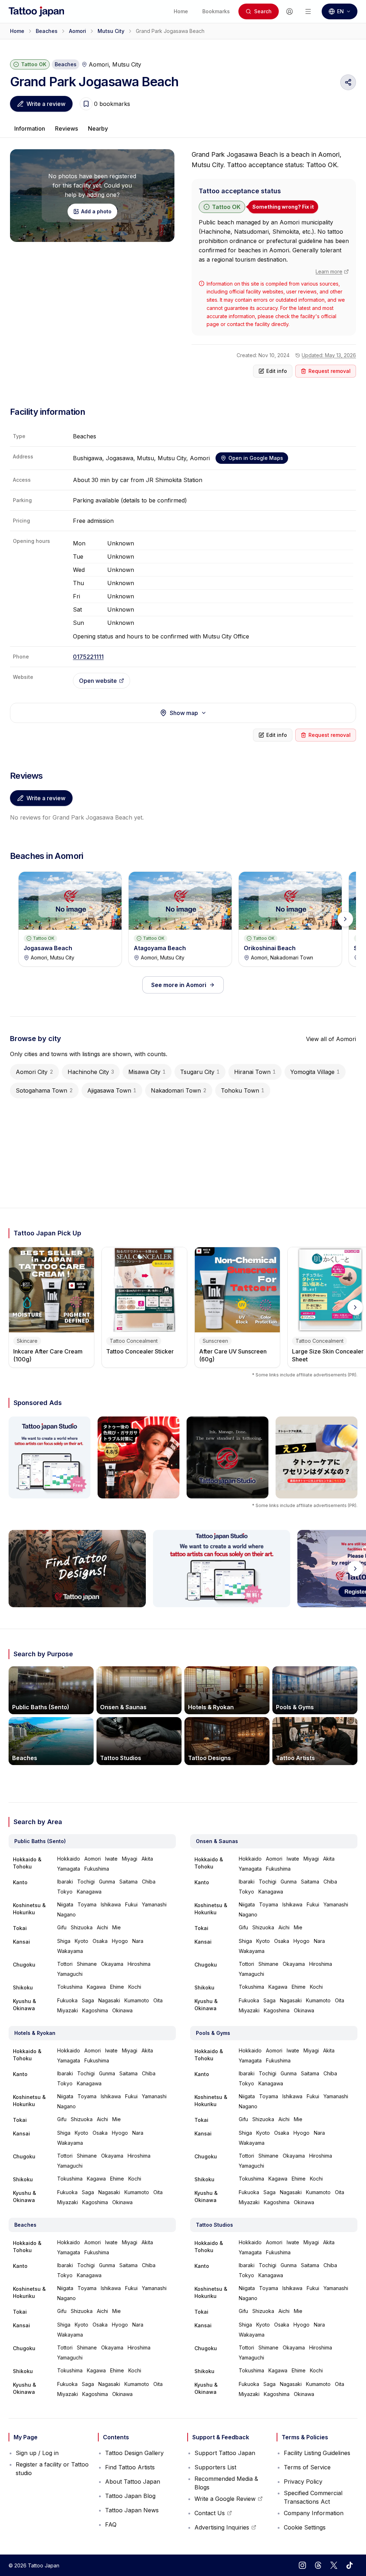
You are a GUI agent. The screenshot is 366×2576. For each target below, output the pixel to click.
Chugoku (24, 1965)
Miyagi (130, 1859)
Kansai (21, 1942)
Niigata (65, 1904)
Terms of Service (307, 2467)
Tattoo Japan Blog (130, 2496)
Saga (88, 2000)
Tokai (20, 1928)
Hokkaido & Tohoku (27, 1863)
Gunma (107, 1882)
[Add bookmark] (86, 104)
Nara (138, 1941)
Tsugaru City (200, 1072)
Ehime (117, 1987)
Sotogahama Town (44, 1090)
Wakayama (70, 1951)
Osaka (100, 1941)
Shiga (64, 1941)
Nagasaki (109, 2000)
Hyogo (120, 1941)
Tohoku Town (243, 1090)
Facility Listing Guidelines (317, 2453)
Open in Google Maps (256, 458)
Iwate (111, 1859)
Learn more (329, 271)
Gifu (62, 1927)
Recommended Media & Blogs (226, 2483)
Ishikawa (111, 1904)
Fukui (131, 1904)
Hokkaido (69, 1859)
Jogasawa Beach (48, 948)
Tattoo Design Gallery (134, 2453)
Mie (117, 1927)
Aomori (78, 31)
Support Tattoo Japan (225, 2453)
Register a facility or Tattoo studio (52, 2469)
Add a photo (96, 211)
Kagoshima (95, 2010)
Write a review (46, 104)
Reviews (66, 128)
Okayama (112, 1964)
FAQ (111, 2524)
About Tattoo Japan (133, 2482)
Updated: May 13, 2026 (329, 355)
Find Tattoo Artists (130, 2467)
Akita (147, 1859)
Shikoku (23, 1987)
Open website (98, 681)
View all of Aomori (331, 1039)
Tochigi (86, 1882)
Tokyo (65, 1892)
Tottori (65, 1964)
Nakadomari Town (179, 1090)
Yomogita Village (315, 1072)
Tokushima (70, 1987)
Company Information (314, 2513)
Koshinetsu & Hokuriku (29, 1909)
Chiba (149, 1882)
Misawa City (147, 1072)
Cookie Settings (305, 2527)
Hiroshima (139, 1964)
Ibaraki (65, 1882)
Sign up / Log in (37, 2453)
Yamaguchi (70, 1974)
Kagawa (96, 1987)
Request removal (330, 371)
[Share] (348, 82)
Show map (184, 713)
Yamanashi (154, 1904)
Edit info (277, 371)
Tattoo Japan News (132, 2510)
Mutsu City (111, 31)
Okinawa (122, 2010)
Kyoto (81, 1941)
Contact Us (213, 2515)
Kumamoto (137, 2000)
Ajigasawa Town (112, 1090)
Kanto (20, 1882)
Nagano (66, 1914)
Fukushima (97, 1869)
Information (30, 128)
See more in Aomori (179, 985)
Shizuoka (82, 1927)
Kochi (135, 1987)
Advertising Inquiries (222, 2529)
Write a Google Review (225, 2500)
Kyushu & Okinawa (24, 2005)
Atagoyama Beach (160, 948)
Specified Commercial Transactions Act (313, 2497)
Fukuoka (67, 2000)
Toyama (87, 1904)
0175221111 (88, 657)
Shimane (87, 1964)
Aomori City (34, 1072)
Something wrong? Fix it (283, 207)
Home (17, 31)
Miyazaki (68, 2010)
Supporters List (215, 2467)
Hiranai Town (255, 1072)
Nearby (98, 128)
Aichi (102, 1927)
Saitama (128, 1882)
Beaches (47, 31)
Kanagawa (89, 1892)
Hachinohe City (91, 1072)
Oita (158, 2000)
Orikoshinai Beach (270, 948)
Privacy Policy (303, 2482)
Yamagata (69, 1869)
